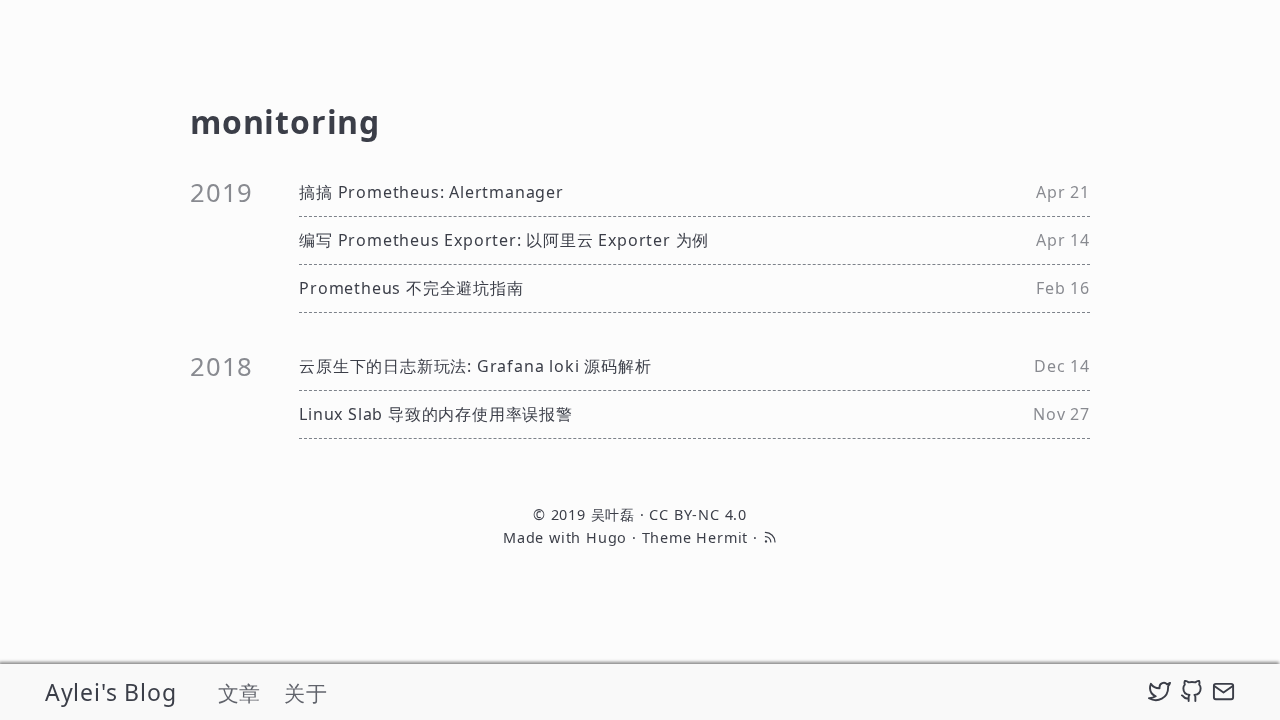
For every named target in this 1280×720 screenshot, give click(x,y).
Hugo (606, 537)
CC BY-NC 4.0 (698, 514)
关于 (306, 692)
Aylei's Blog (111, 692)
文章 (240, 692)
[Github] (1191, 692)
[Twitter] (1159, 692)
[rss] (770, 537)
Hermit (722, 537)
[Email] (1223, 692)
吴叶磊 (613, 514)
